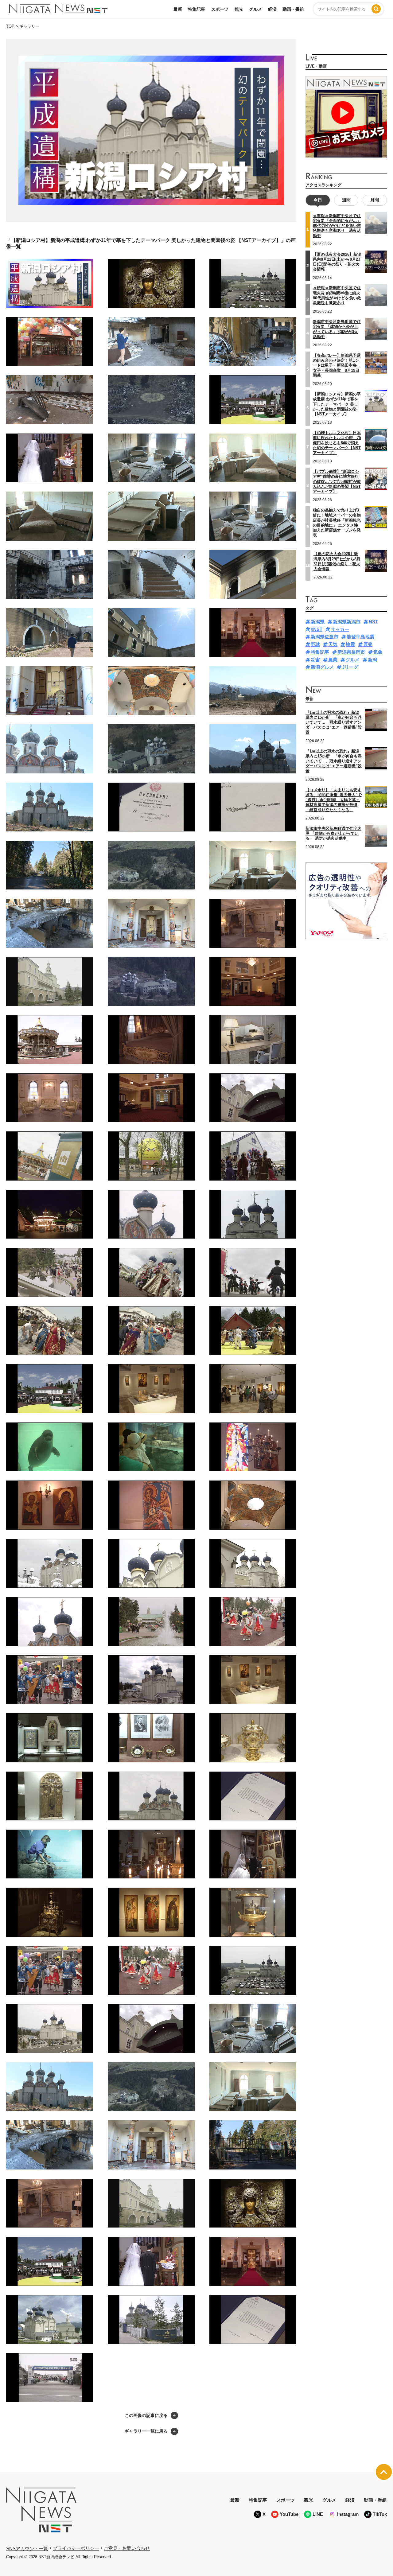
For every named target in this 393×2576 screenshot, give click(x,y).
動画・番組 (293, 9)
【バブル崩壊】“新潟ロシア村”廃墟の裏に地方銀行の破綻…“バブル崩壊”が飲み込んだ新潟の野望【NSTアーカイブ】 (337, 481)
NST (373, 622)
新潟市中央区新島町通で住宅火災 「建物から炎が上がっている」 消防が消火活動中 (337, 329)
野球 (315, 644)
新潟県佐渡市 (325, 637)
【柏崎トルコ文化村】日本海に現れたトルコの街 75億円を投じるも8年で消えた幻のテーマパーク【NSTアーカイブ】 (337, 443)
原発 (368, 644)
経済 (272, 9)
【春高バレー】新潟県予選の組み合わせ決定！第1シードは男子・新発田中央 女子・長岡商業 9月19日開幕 (337, 365)
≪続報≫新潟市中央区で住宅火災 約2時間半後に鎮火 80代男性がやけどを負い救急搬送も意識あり (337, 295)
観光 (239, 9)
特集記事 (196, 9)
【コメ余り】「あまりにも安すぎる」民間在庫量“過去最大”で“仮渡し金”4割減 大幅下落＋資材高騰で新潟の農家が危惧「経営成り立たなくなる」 (334, 800)
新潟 (372, 660)
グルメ (255, 9)
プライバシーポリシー (76, 2548)
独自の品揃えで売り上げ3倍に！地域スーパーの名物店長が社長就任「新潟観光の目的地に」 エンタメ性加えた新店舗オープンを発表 (337, 523)
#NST (317, 629)
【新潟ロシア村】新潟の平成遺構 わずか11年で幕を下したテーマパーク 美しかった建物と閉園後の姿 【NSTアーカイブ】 (337, 404)
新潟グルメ (322, 667)
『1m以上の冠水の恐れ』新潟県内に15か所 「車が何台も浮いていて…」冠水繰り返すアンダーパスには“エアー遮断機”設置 (334, 722)
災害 (315, 660)
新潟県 (318, 622)
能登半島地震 (360, 637)
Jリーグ (350, 667)
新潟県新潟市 (347, 622)
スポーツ (220, 9)
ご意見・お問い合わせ (127, 2548)
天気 (333, 644)
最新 (178, 9)
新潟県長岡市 (351, 652)
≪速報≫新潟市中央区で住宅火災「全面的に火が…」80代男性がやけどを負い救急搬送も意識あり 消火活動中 (337, 226)
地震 (350, 644)
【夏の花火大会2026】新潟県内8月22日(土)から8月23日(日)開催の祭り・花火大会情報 (337, 262)
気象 (378, 652)
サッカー (340, 629)
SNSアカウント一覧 (27, 2549)
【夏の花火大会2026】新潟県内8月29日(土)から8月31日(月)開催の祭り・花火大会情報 (337, 561)
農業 (333, 660)
